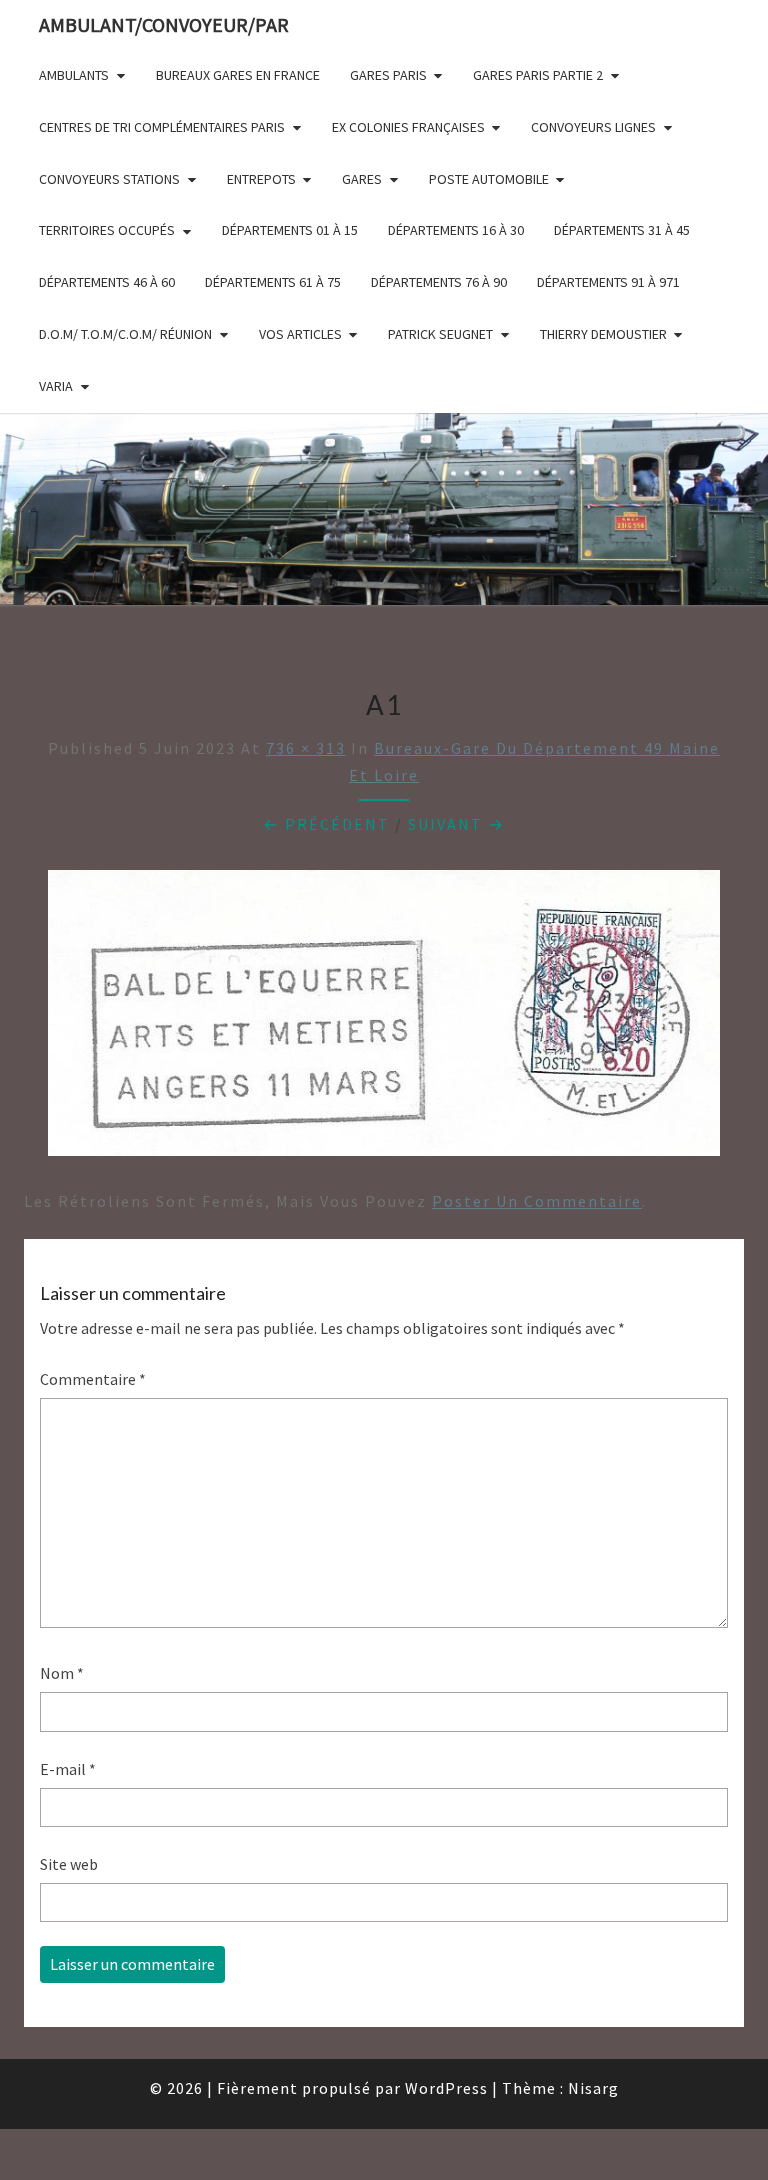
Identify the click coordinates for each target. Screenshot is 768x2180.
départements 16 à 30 (456, 230)
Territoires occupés (107, 230)
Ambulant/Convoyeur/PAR (164, 24)
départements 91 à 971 (608, 282)
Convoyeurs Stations (109, 179)
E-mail (68, 1769)
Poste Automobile (489, 179)
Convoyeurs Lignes (593, 127)
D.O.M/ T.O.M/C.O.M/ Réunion (125, 334)
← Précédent (326, 824)
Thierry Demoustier (603, 334)
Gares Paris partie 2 (538, 75)
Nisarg (593, 2088)
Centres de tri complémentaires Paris (162, 127)
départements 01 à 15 (290, 230)
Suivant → (456, 824)
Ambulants (74, 75)
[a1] (384, 1019)
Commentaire (93, 1379)
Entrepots (261, 179)
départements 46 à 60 (107, 282)
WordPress (446, 2088)
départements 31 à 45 (622, 230)
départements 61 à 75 (273, 282)
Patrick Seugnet (440, 334)
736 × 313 (306, 748)
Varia (56, 386)
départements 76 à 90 (439, 282)
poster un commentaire (537, 1201)
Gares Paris (388, 75)
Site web (69, 1864)
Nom (62, 1673)
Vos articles (300, 334)
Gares (362, 179)
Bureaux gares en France (238, 75)
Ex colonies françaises (408, 127)
